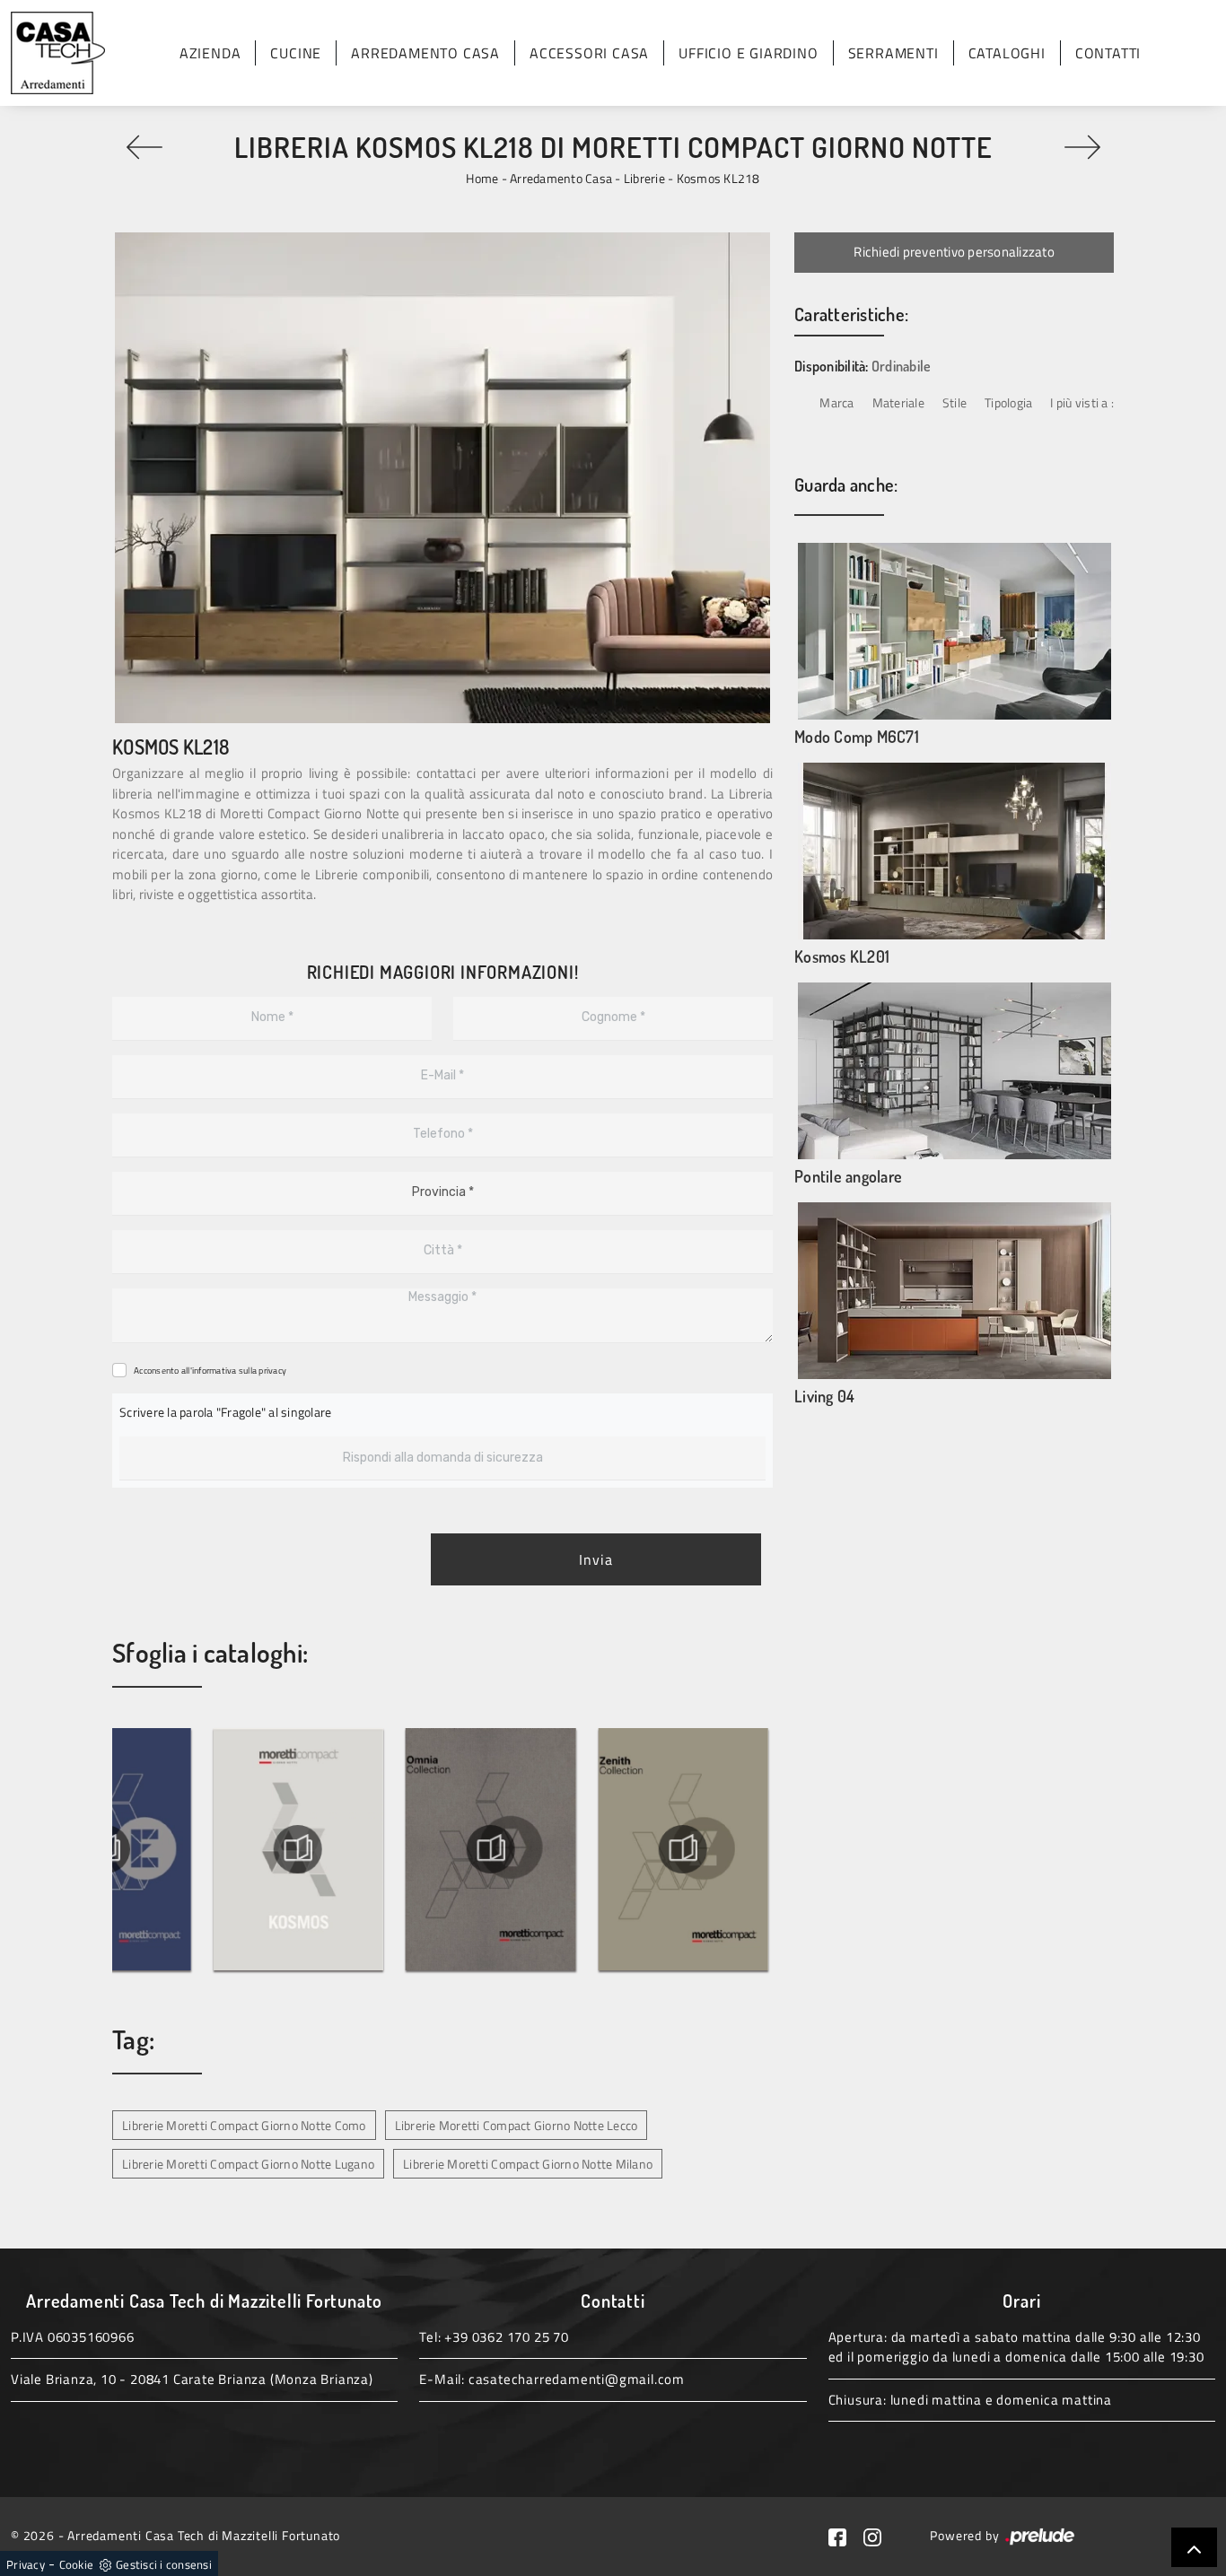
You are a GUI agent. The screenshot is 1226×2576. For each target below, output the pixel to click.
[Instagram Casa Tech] (880, 2535)
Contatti (1108, 53)
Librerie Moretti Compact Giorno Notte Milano (528, 2164)
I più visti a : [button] (1082, 402)
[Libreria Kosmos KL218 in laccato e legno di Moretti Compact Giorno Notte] (442, 478)
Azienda (210, 53)
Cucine (296, 53)
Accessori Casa (589, 53)
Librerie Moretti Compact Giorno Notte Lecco (517, 2125)
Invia (596, 1559)
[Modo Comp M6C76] (1082, 147)
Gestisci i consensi (164, 2564)
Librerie (644, 178)
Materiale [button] (898, 402)
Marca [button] (836, 402)
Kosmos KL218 (718, 178)
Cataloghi (1007, 53)
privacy (272, 1371)
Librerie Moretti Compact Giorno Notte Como (244, 2125)
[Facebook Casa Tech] (846, 2535)
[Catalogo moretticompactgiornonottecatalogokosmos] (395, 1849)
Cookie (77, 2564)
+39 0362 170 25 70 (506, 2337)
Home (482, 178)
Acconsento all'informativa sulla (210, 1371)
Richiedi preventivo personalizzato (954, 252)
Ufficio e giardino (748, 53)
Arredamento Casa (425, 53)
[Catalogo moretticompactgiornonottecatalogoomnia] (587, 1849)
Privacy (26, 2564)
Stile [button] (955, 402)
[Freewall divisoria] (144, 147)
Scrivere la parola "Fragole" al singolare (225, 1412)
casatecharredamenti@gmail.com (577, 2379)
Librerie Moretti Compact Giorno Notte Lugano (248, 2164)
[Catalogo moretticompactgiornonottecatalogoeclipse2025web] (202, 1849)
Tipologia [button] (1008, 402)
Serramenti (893, 53)
